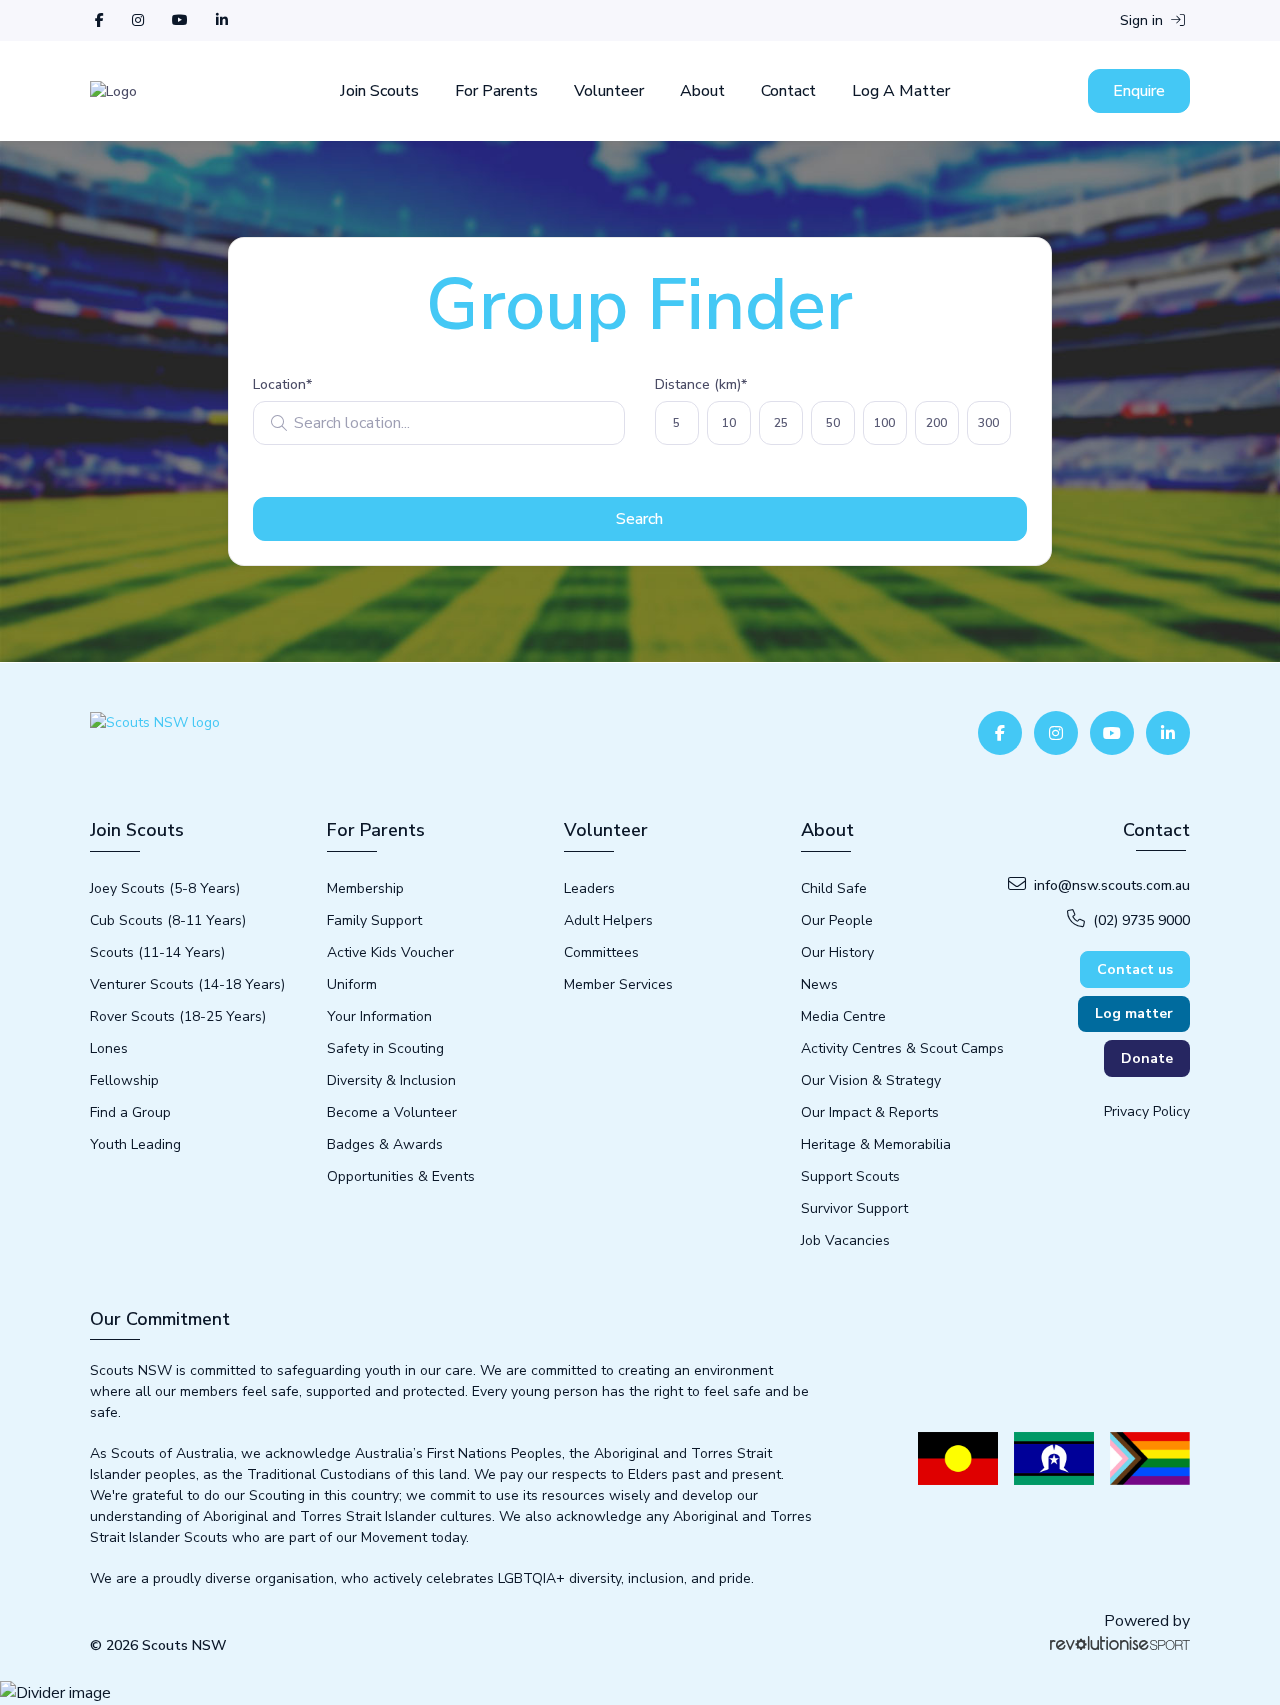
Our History (837, 952)
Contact (788, 91)
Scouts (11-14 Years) (157, 952)
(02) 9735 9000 (1141, 920)
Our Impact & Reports (870, 1112)
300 (988, 423)
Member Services (618, 984)
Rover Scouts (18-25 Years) (178, 1016)
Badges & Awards (385, 1144)
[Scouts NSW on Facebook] (99, 20)
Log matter (1134, 1013)
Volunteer (609, 91)
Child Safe (834, 888)
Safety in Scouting (385, 1048)
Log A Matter (901, 91)
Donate (1147, 1058)
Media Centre (843, 1016)
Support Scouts (850, 1176)
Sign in (1143, 20)
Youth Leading (135, 1144)
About (702, 91)
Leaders (589, 888)
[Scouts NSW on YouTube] (180, 20)
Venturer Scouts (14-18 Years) (187, 984)
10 (729, 423)
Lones (109, 1048)
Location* (282, 384)
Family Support (374, 920)
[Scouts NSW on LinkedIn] (222, 20)
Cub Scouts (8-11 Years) (168, 920)
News (819, 984)
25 (781, 423)
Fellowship (124, 1080)
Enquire (1139, 91)
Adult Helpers (608, 920)
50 (833, 423)
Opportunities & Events (401, 1176)
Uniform (352, 984)
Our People (837, 920)
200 (936, 423)
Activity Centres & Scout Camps (902, 1048)
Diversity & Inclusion (391, 1080)
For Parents (496, 91)
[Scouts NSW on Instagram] (138, 20)
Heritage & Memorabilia (876, 1144)
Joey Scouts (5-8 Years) (165, 888)
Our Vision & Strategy (871, 1080)
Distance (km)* (701, 384)
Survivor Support (854, 1208)
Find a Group (130, 1112)
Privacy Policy (1147, 1111)
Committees (601, 952)
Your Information (379, 1016)
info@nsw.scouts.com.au (1112, 885)
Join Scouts (379, 91)
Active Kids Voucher (390, 952)
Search (639, 519)
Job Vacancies (845, 1240)
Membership (365, 888)
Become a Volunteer (392, 1112)
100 (884, 423)
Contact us (1135, 969)
